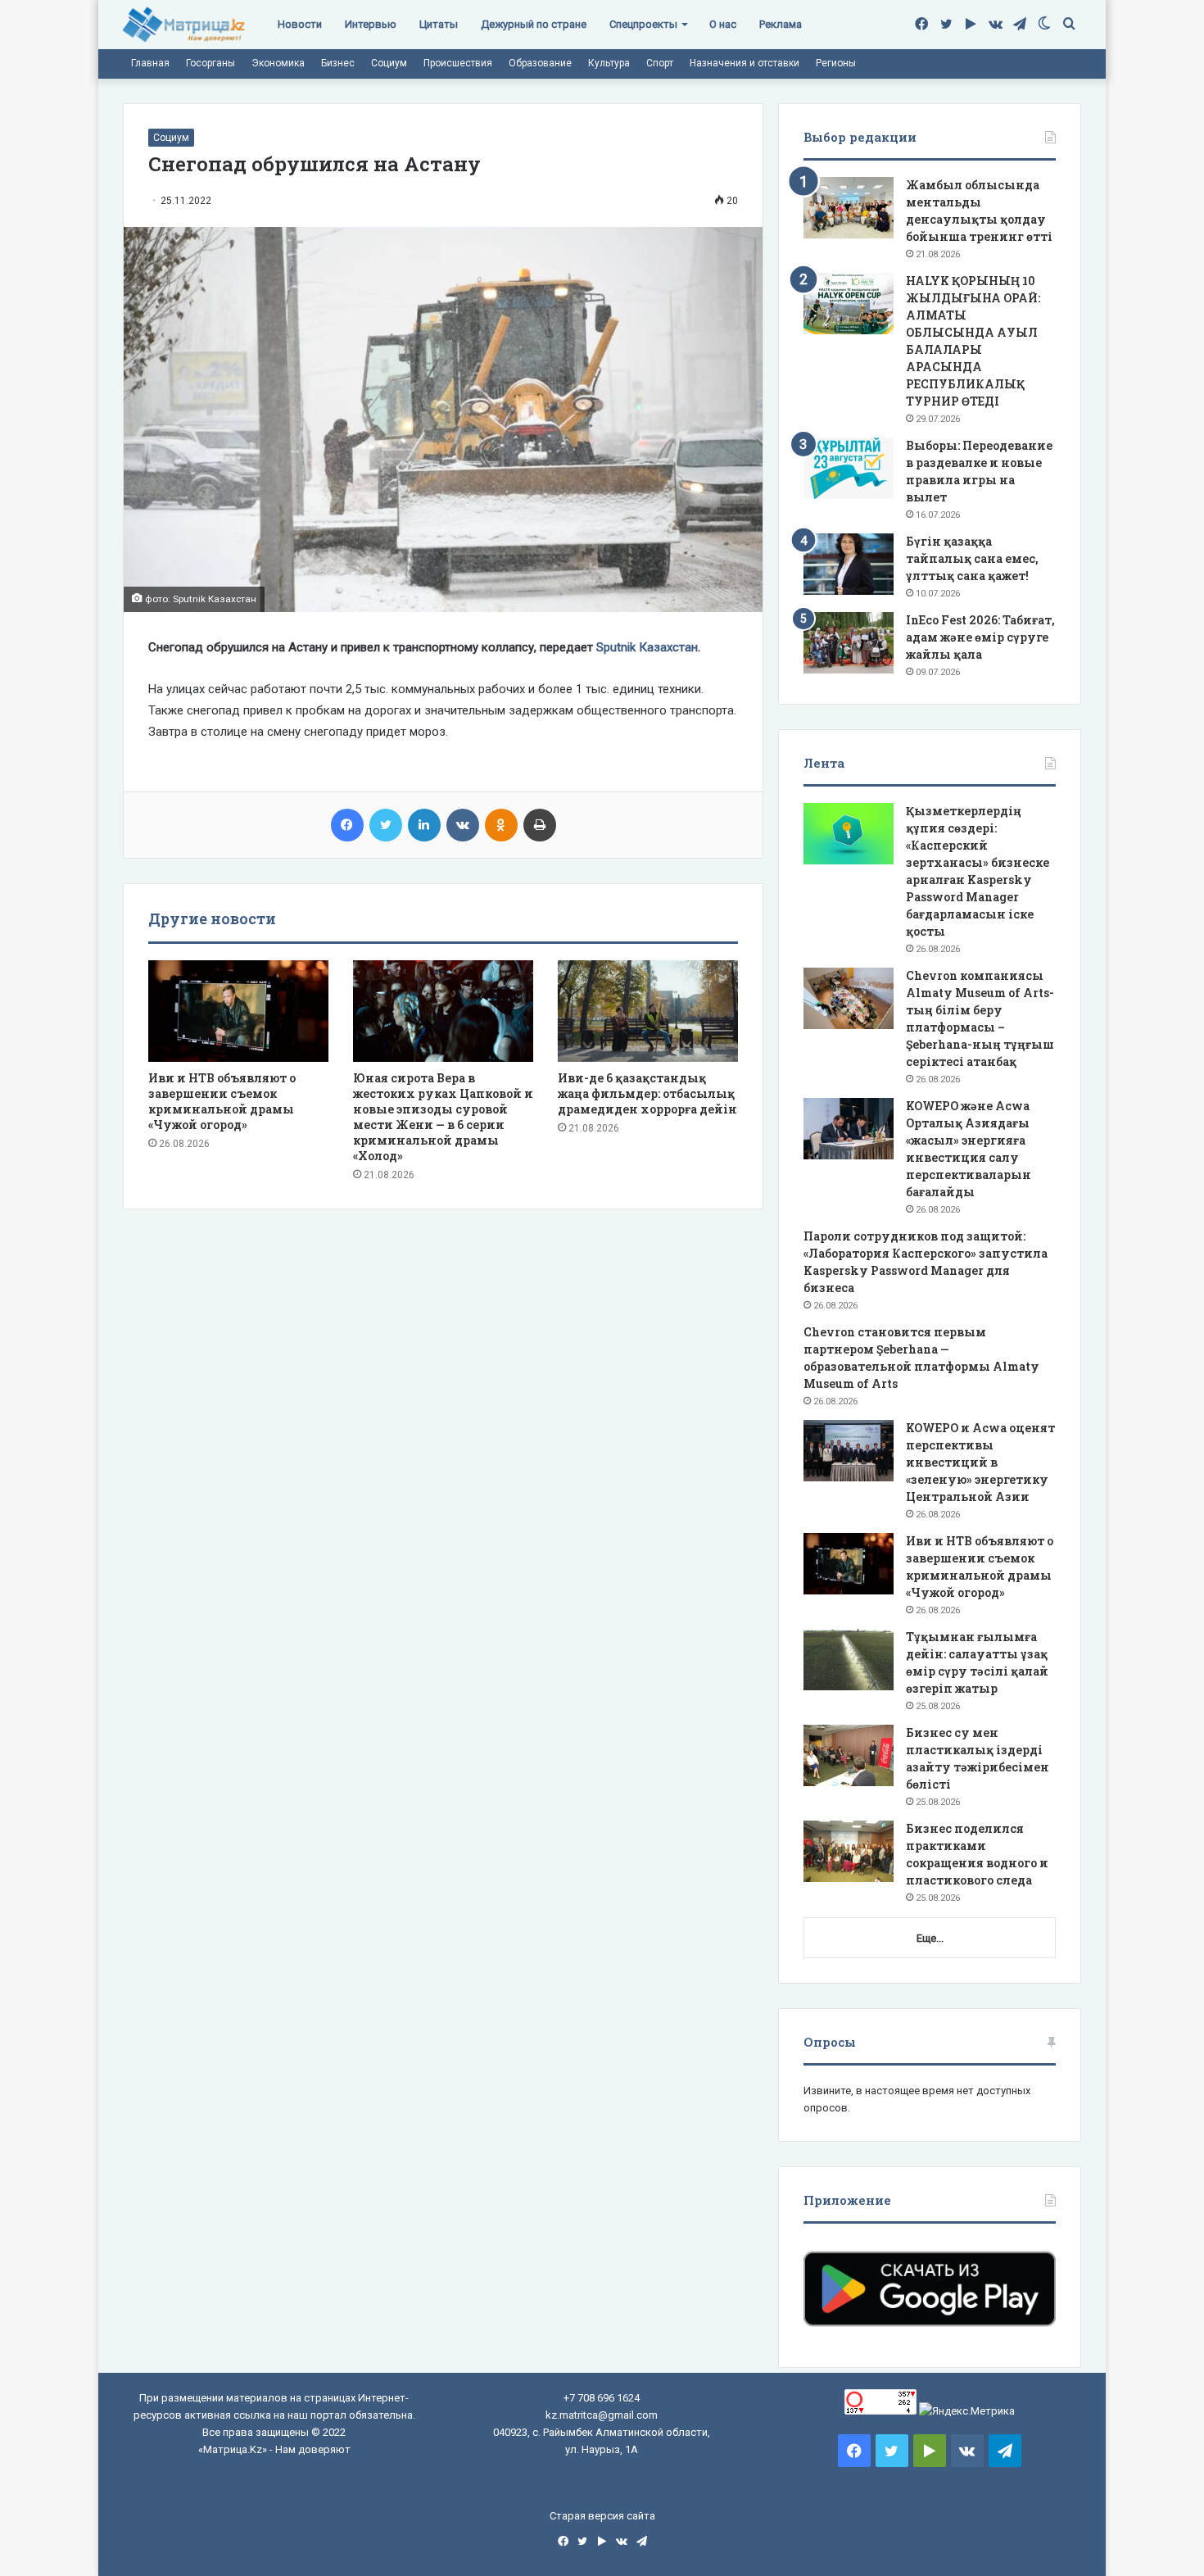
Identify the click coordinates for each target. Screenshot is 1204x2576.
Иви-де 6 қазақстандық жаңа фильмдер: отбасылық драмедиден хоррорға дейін (647, 1093)
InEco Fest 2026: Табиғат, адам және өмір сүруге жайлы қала (980, 637)
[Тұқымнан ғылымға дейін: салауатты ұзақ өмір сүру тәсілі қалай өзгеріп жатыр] (849, 1660)
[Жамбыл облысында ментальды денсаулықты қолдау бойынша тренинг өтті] (849, 208)
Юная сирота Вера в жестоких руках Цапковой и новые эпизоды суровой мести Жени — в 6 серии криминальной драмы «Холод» (443, 1117)
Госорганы (210, 63)
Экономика (278, 63)
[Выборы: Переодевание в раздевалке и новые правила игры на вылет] (849, 468)
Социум (389, 63)
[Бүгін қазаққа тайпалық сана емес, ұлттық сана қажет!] (849, 564)
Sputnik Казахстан (647, 647)
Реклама (781, 24)
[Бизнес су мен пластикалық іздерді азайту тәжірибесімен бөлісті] (849, 1755)
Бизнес (338, 63)
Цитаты (439, 24)
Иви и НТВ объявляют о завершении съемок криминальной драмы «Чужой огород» (222, 1101)
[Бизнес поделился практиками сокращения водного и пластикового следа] (849, 1851)
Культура (609, 63)
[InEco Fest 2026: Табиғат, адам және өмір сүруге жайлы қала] (849, 643)
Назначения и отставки (745, 63)
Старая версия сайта (602, 2516)
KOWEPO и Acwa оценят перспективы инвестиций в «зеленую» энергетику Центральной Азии (980, 1462)
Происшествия (458, 63)
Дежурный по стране (534, 24)
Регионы (836, 63)
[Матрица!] (184, 25)
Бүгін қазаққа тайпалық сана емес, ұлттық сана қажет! (972, 558)
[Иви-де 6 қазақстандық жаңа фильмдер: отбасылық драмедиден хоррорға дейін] (648, 1011)
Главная (150, 63)
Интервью (371, 24)
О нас (723, 24)
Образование (540, 63)
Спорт (660, 63)
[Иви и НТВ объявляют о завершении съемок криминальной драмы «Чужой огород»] (238, 1011)
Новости (300, 24)
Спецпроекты (643, 24)
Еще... (930, 1938)
